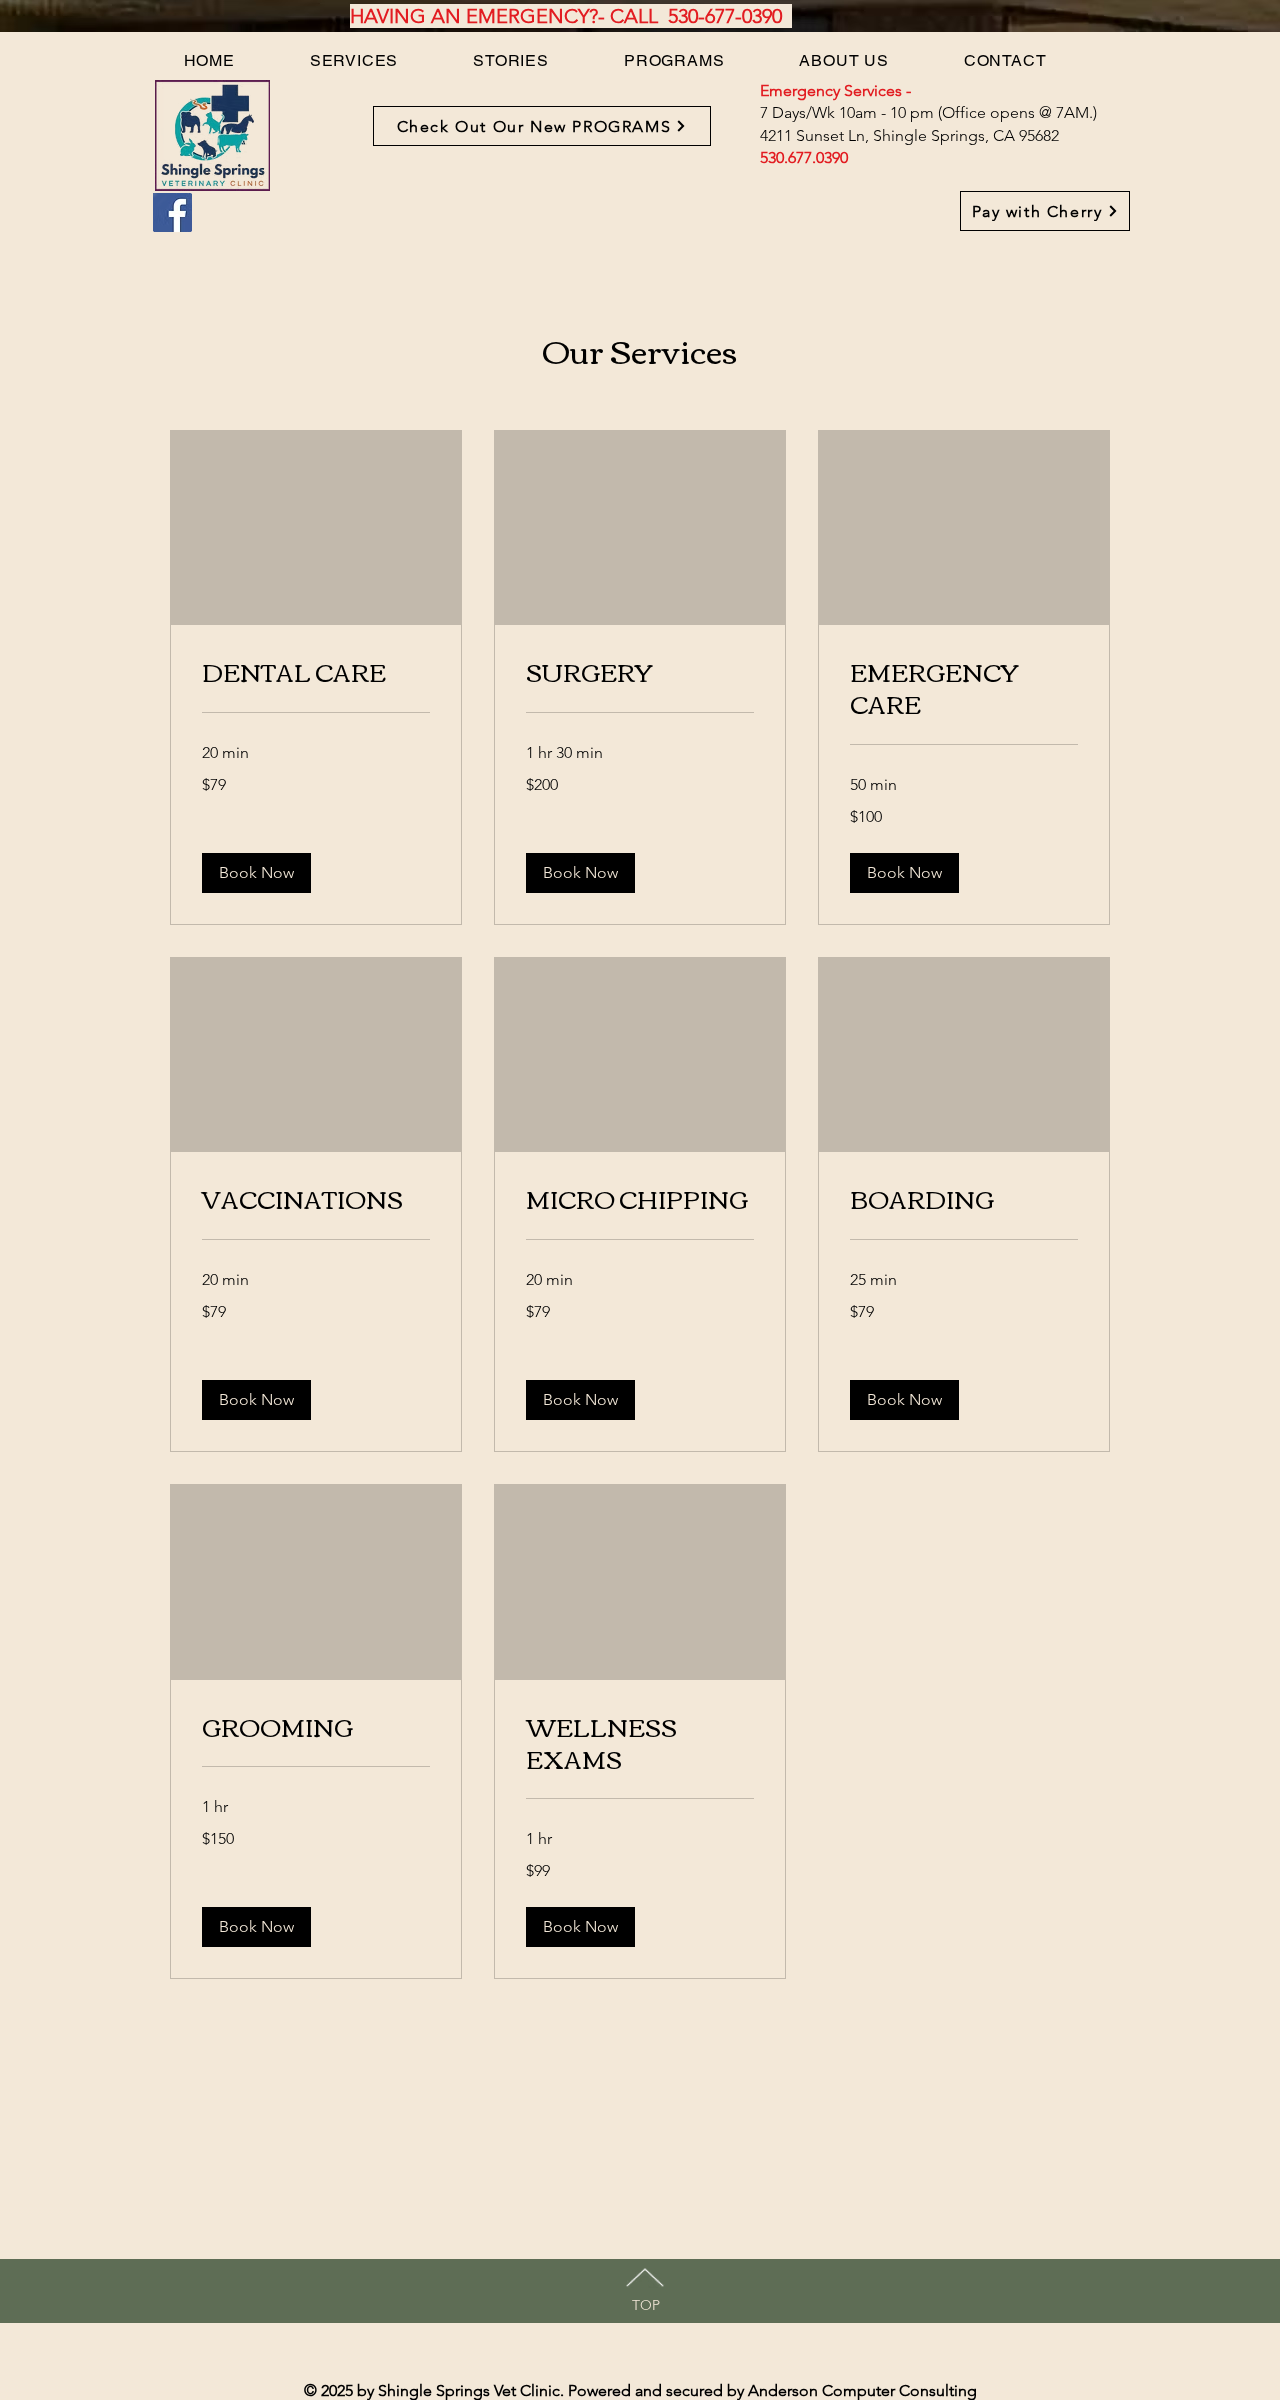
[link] (316, 672)
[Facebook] (172, 212)
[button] (256, 873)
